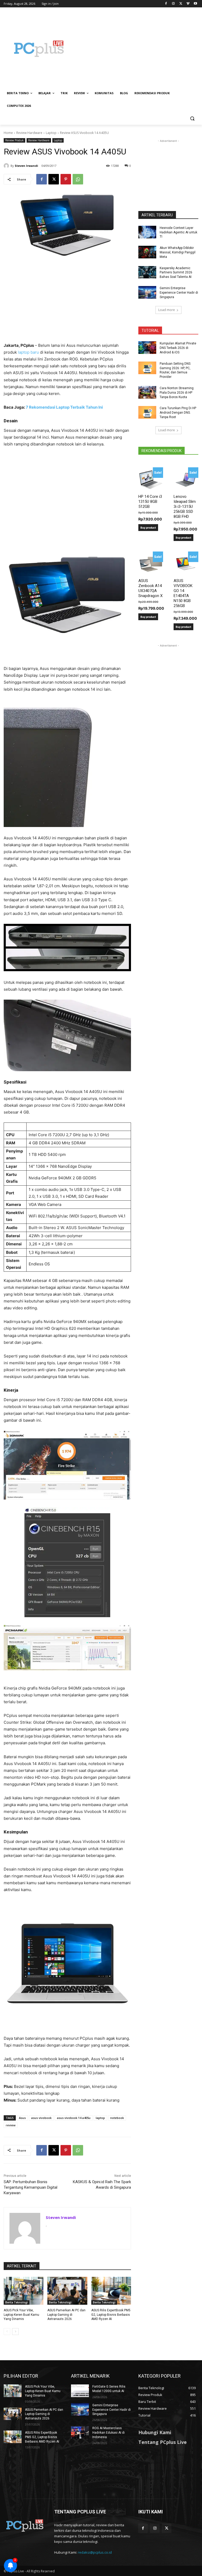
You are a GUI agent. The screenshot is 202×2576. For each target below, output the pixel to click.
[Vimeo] (188, 4)
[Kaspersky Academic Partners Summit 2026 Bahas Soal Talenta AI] (147, 272)
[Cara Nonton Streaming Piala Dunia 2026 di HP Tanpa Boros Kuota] (147, 392)
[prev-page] (7, 2332)
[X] (181, 4)
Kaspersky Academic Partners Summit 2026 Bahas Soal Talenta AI (176, 273)
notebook (117, 2118)
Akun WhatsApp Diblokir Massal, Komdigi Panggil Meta (178, 252)
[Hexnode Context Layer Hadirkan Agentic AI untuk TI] (147, 232)
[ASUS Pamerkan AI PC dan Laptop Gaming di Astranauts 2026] (67, 2291)
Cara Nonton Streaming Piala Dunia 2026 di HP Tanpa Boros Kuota (177, 393)
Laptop (51, 133)
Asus (22, 2118)
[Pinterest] (66, 179)
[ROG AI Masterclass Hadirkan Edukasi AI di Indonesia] (80, 2432)
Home (8, 133)
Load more (167, 310)
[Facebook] (166, 4)
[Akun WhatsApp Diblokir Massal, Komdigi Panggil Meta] (147, 252)
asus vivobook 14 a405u (74, 2118)
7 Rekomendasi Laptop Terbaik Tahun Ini (64, 407)
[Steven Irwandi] (7, 166)
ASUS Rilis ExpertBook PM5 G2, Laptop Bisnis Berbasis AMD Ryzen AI (111, 2315)
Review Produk (14, 140)
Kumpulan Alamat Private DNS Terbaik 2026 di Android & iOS (178, 348)
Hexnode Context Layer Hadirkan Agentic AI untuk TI (178, 232)
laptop (100, 2118)
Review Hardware (29, 133)
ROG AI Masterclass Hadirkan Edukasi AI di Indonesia (108, 2433)
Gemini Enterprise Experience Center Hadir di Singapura (179, 293)
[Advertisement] (137, 49)
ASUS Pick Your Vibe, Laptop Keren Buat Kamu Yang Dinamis (21, 2315)
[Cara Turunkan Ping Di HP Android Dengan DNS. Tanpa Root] (147, 412)
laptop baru (28, 352)
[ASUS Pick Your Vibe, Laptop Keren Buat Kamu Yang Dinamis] (24, 2291)
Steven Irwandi (26, 166)
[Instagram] (173, 4)
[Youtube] (195, 4)
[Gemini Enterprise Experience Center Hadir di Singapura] (147, 292)
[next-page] (15, 2332)
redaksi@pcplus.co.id (95, 2552)
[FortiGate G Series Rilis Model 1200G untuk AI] (80, 2391)
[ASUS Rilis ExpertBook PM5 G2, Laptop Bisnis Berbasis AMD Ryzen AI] (111, 2291)
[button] (192, 119)
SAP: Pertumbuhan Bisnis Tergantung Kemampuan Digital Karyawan (31, 2187)
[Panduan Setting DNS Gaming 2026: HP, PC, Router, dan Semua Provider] (147, 368)
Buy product (148, 528)
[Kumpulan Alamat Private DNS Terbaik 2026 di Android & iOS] (147, 348)
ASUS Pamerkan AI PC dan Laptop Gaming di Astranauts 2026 (66, 2315)
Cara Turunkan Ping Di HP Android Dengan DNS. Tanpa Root (178, 413)
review (11, 2125)
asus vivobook (41, 2118)
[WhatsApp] (78, 179)
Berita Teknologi (17, 2302)
